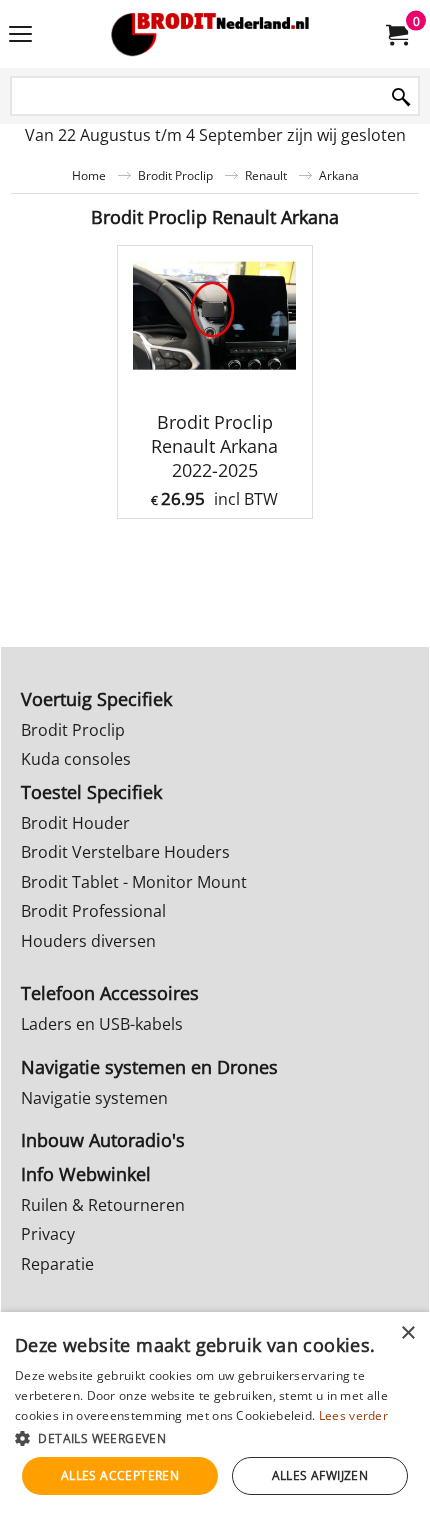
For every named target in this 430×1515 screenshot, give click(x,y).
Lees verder (353, 1415)
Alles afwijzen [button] (320, 1475)
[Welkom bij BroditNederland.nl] (211, 34)
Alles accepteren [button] (120, 1475)
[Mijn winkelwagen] (396, 34)
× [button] (407, 1333)
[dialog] (215, 1413)
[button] (215, 1437)
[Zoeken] (401, 97)
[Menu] (20, 36)
